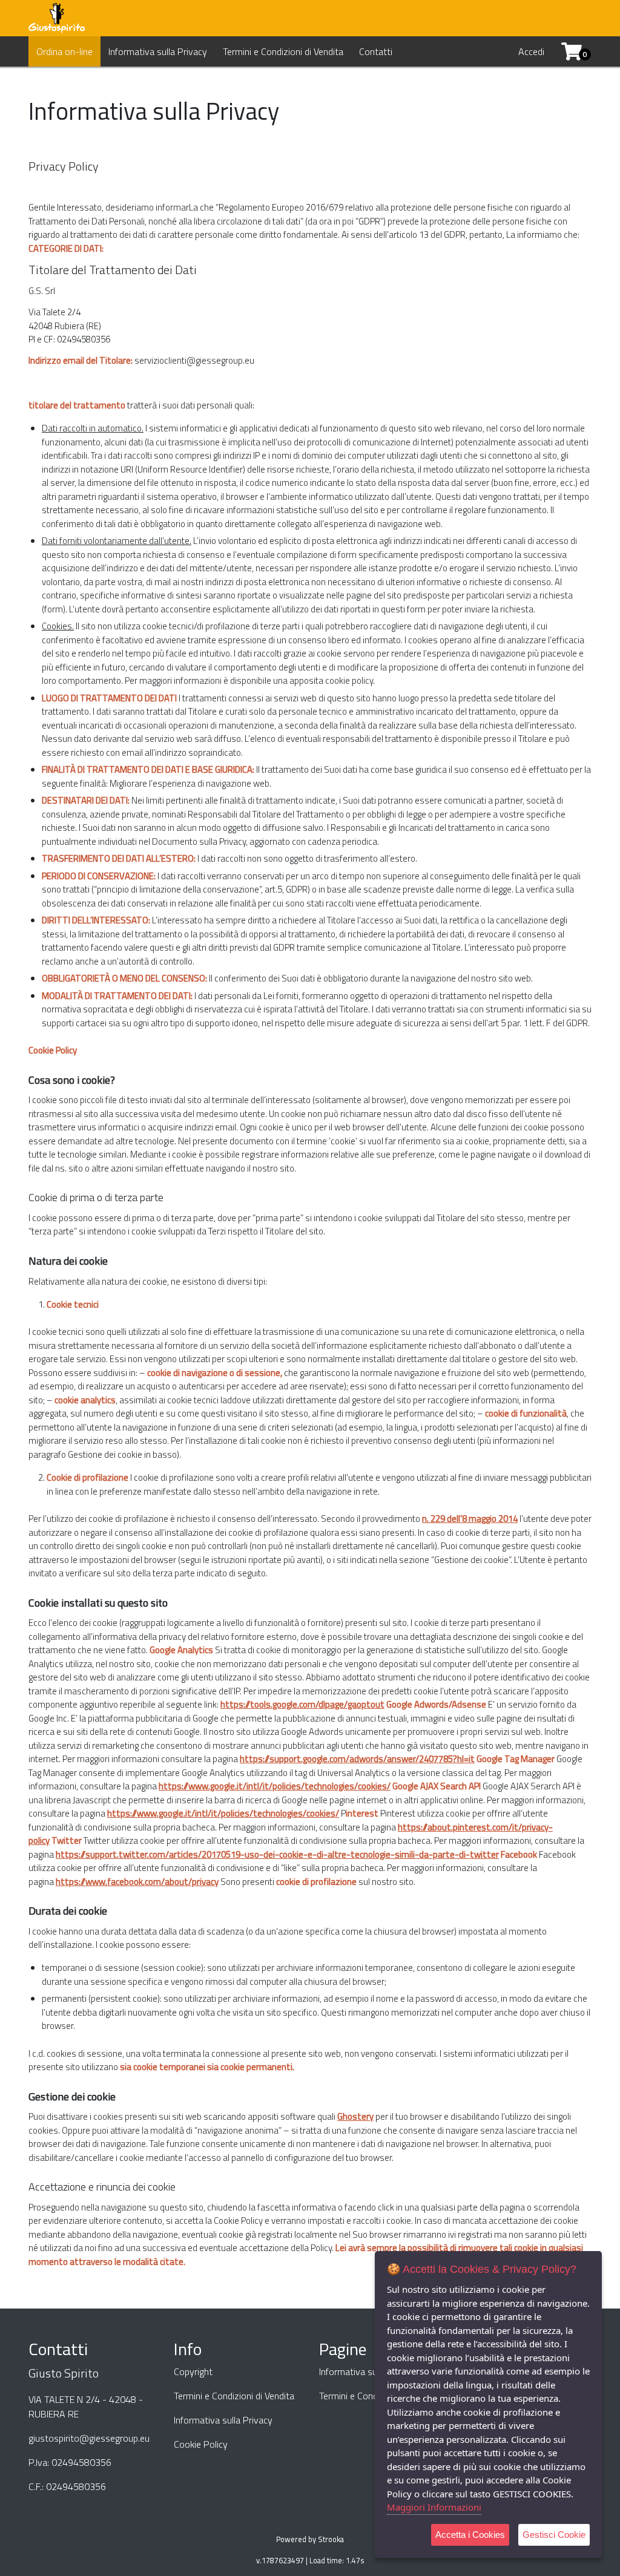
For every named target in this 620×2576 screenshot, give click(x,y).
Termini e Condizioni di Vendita (283, 51)
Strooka (331, 2539)
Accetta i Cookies (470, 2535)
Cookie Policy (201, 2444)
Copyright (193, 2371)
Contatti (376, 51)
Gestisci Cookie (554, 2535)
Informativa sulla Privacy (158, 51)
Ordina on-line (64, 51)
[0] (567, 51)
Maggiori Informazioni (434, 2507)
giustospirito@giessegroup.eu (89, 2438)
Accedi (531, 51)
